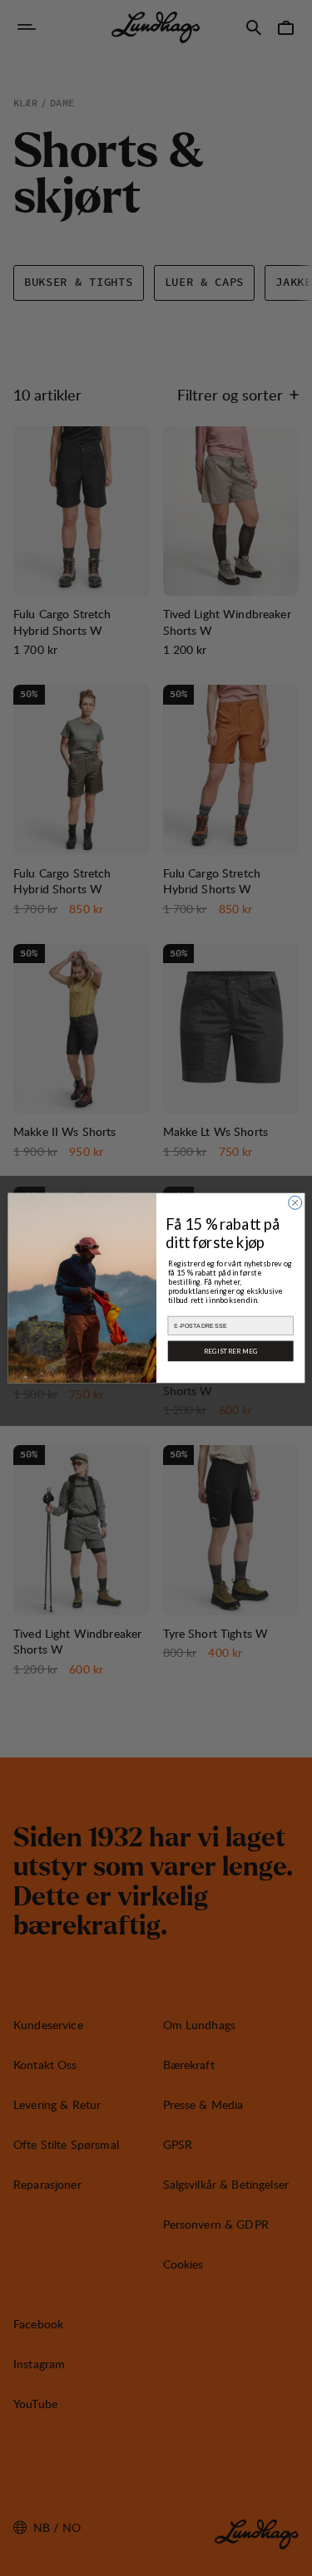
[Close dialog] (295, 1202)
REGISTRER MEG (230, 1351)
